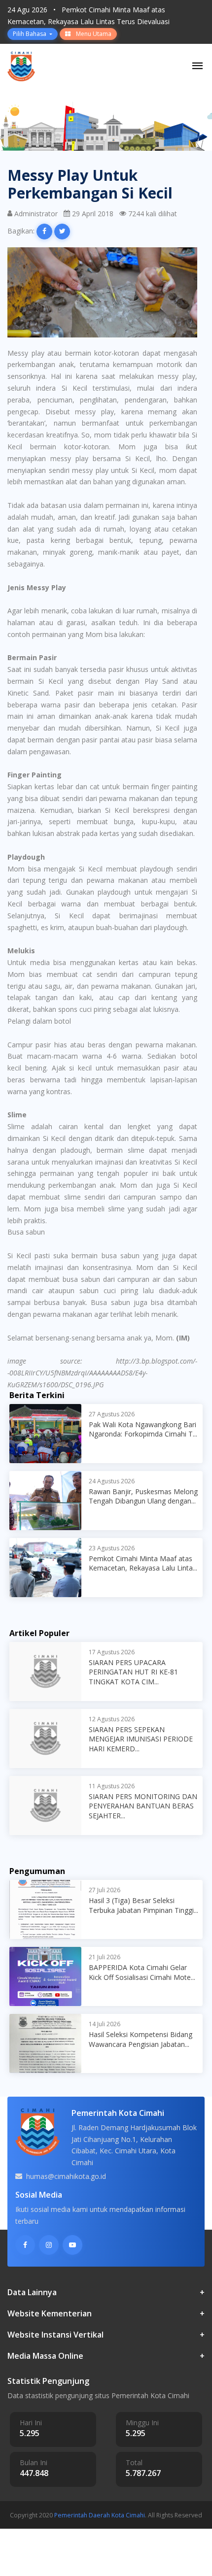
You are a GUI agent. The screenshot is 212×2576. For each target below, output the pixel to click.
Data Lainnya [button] (106, 2292)
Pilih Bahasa (30, 34)
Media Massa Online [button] (106, 2356)
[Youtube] (72, 2245)
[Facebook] (25, 2245)
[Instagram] (49, 2245)
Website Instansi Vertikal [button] (106, 2335)
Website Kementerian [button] (106, 2314)
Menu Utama (93, 34)
